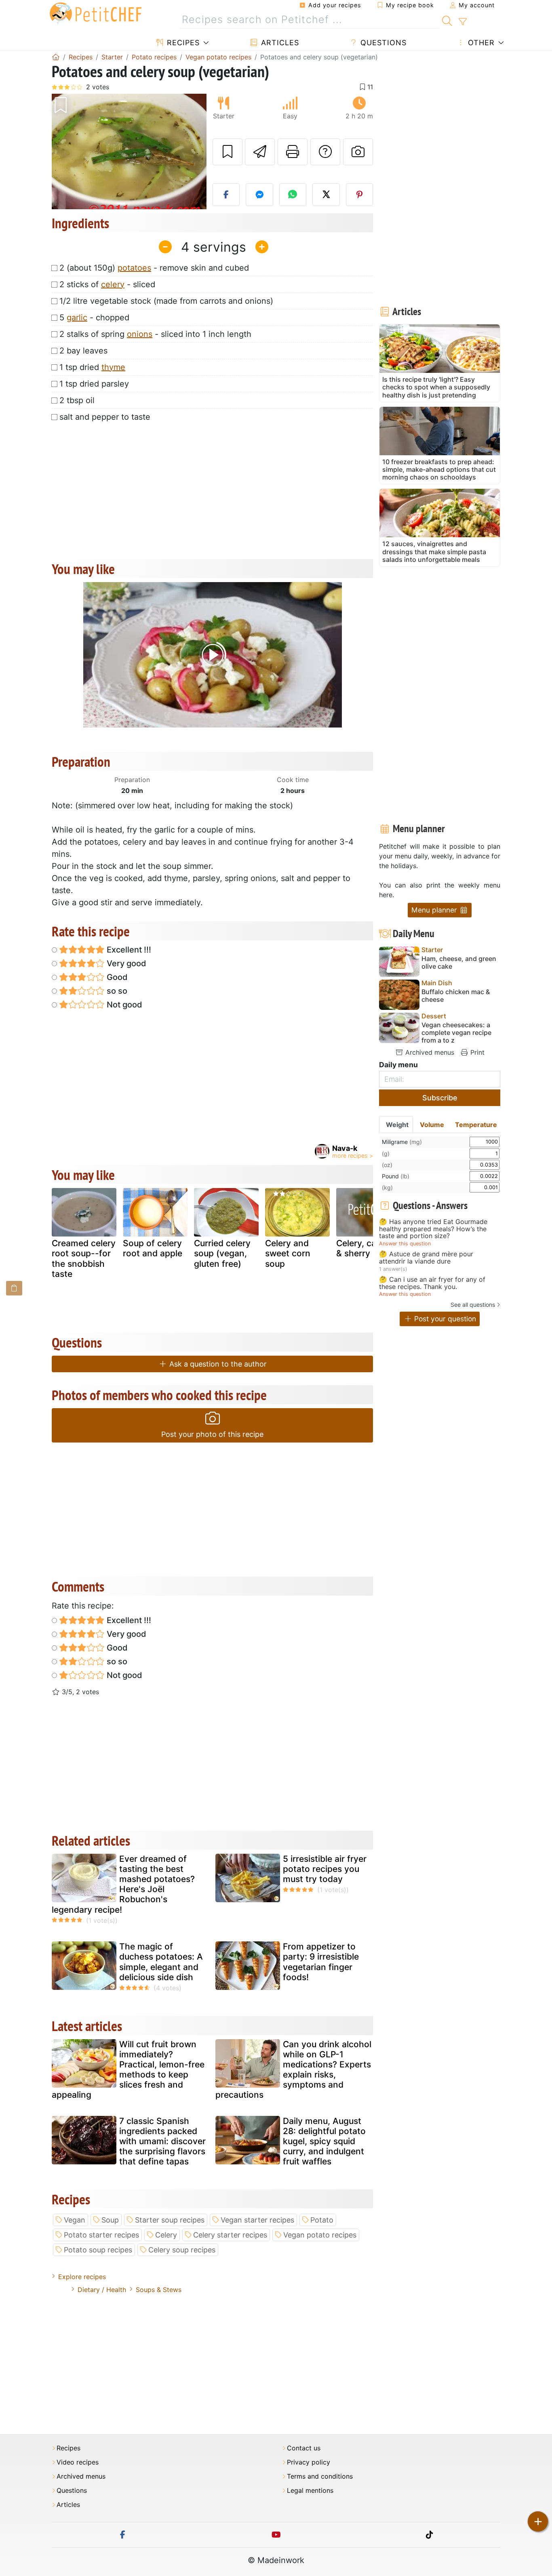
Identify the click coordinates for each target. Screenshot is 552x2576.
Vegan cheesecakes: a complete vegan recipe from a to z (456, 1033)
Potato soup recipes (98, 2250)
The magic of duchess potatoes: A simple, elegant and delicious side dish (161, 1962)
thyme (113, 367)
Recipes (182, 43)
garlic (77, 318)
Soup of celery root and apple (153, 1248)
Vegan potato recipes (320, 2235)
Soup (110, 2220)
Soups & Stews (159, 2290)
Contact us (304, 2448)
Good (116, 977)
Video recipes (78, 2462)
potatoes (134, 268)
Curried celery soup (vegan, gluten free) (222, 1253)
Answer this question (405, 1244)
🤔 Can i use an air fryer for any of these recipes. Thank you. (432, 1283)
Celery (166, 2235)
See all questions (473, 1305)
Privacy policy (309, 2462)
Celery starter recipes (230, 2235)
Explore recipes (82, 2277)
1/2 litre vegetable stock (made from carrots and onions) (166, 301)
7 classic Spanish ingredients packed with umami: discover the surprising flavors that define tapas (162, 2141)
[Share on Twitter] (326, 195)
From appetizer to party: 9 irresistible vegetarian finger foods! (321, 1962)
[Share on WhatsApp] (293, 195)
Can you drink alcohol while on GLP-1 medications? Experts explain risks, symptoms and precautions (293, 2070)
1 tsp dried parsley (94, 384)
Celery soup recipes (182, 2250)
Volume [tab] (432, 1125)
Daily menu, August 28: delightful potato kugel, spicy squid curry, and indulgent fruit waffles (324, 2141)
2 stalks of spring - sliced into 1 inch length (155, 334)
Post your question (444, 1319)
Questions (382, 43)
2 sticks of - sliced (107, 284)
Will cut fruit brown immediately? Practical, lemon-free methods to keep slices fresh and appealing (128, 2070)
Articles (279, 43)
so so (116, 991)
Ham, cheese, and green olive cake (459, 963)
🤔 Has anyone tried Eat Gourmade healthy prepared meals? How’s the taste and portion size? (433, 1229)
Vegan (75, 2220)
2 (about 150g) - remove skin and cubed (154, 268)
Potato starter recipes (101, 2235)
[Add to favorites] (228, 152)
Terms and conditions (320, 2476)
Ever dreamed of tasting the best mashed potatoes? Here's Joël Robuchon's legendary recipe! (123, 1884)
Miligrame (402, 1142)
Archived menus (429, 1052)
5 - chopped (94, 318)
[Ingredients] (14, 1288)
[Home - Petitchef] (56, 57)
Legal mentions (310, 2491)
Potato (322, 2220)
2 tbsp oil (77, 400)
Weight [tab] (397, 1125)
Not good (123, 1005)
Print (476, 1052)
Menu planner (435, 910)
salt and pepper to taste (105, 417)
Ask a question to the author (217, 1364)
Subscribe (440, 1098)
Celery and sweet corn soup (288, 1253)
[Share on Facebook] (226, 195)
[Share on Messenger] (259, 195)
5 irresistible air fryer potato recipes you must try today (325, 1869)
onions (140, 334)
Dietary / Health (102, 2290)
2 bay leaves (83, 351)
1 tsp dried (92, 367)
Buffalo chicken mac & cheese (456, 996)
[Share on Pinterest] (360, 195)
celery (113, 284)
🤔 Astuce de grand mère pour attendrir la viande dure (426, 1258)
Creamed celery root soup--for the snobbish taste (84, 1259)
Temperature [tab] (476, 1125)
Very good (125, 963)
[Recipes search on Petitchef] (447, 20)
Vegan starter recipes (257, 2220)
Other (480, 43)
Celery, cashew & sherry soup (367, 1248)
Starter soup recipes (170, 2220)
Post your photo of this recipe (212, 1434)
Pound (396, 1176)
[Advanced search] (462, 22)
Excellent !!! (128, 950)
